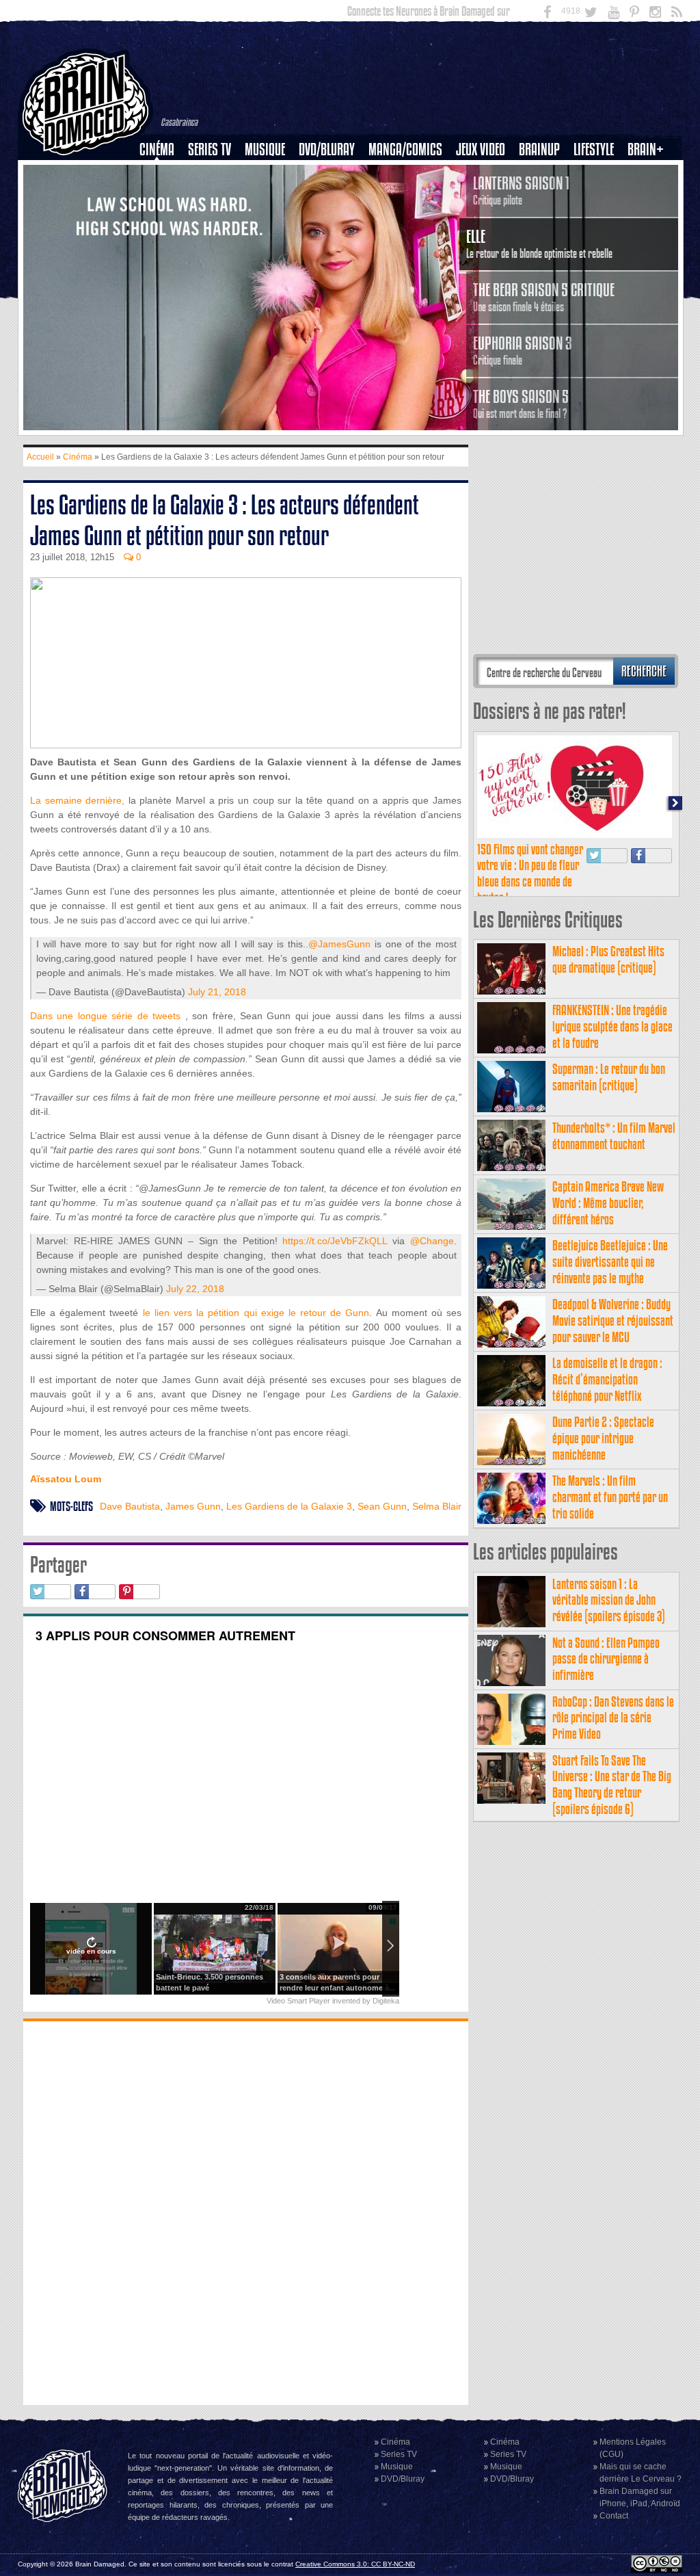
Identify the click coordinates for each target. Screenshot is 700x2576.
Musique (265, 149)
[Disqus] (246, 2211)
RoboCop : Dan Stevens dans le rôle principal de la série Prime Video (613, 1718)
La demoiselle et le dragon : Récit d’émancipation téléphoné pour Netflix (607, 1379)
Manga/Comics (405, 149)
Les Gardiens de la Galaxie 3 (289, 1506)
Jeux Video (481, 149)
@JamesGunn (339, 944)
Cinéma (157, 149)
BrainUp (539, 149)
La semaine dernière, (77, 800)
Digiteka (386, 2001)
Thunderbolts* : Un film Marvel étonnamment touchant (614, 1136)
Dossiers (162, 196)
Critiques (163, 173)
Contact (614, 2516)
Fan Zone (650, 173)
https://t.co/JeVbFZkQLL (335, 1241)
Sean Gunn (382, 1506)
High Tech (598, 220)
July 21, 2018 (217, 992)
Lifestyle (594, 149)
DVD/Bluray (327, 149)
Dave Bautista (130, 1506)
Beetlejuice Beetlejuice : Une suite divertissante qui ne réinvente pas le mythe (610, 1262)
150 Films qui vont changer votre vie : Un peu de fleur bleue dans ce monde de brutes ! (530, 873)
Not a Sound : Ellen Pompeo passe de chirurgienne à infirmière (606, 1659)
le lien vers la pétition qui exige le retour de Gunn (256, 1313)
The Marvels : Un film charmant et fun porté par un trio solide (610, 1497)
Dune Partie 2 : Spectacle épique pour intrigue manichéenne (603, 1438)
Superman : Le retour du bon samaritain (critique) (609, 1077)
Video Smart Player (298, 2001)
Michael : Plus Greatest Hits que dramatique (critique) (608, 959)
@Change (432, 1241)
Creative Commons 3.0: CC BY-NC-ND (355, 2564)
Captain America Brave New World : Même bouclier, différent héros (608, 1203)
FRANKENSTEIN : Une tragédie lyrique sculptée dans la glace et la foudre (612, 1026)
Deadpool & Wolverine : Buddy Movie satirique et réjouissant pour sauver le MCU (613, 1320)
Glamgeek (598, 196)
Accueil (40, 457)
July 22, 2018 (195, 1289)
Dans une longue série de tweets (105, 1016)
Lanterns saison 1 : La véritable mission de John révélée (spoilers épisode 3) (609, 1600)
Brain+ (646, 149)
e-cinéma (163, 220)
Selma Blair (437, 1506)
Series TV (210, 149)
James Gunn (193, 1506)
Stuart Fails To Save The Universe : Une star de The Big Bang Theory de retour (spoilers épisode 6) (612, 1785)
